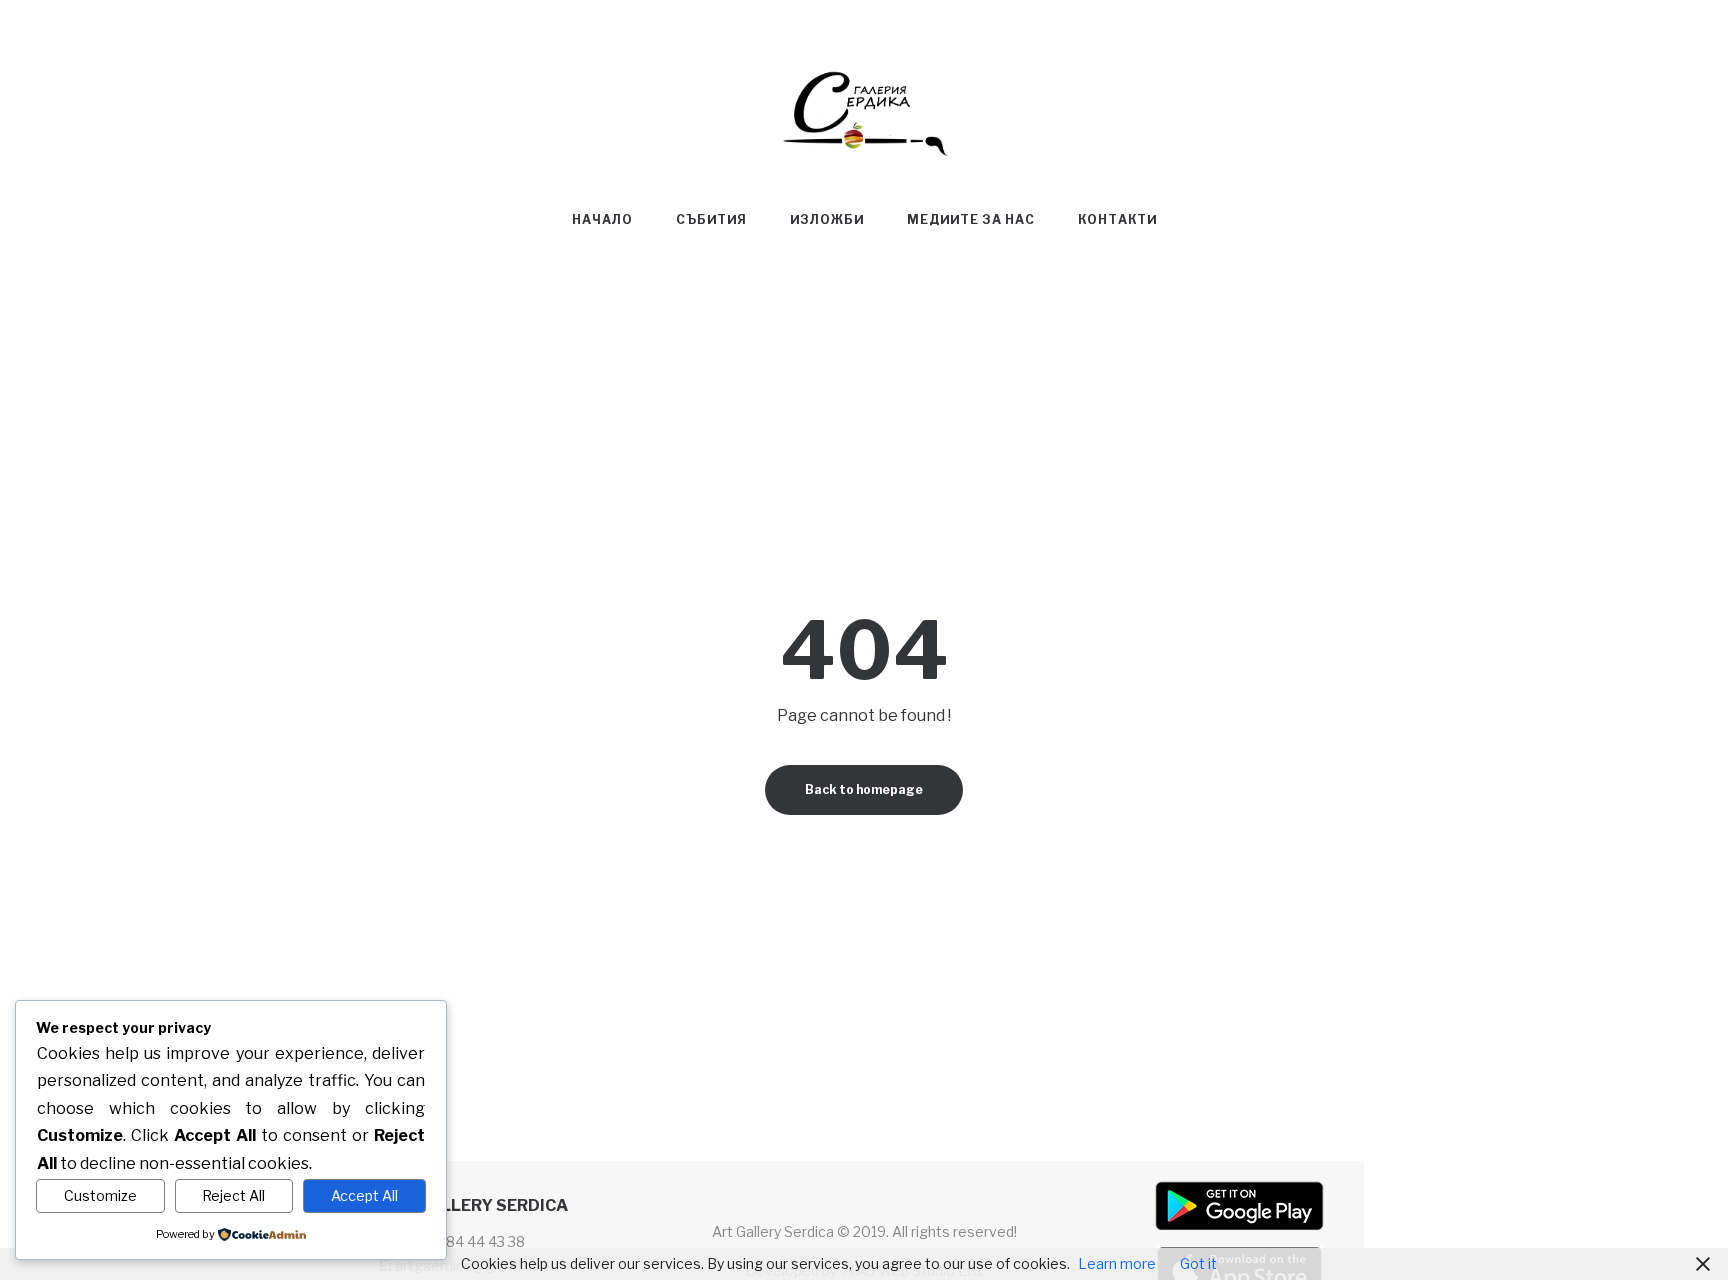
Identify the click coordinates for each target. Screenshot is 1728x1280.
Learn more (1117, 1263)
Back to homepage (864, 789)
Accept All (364, 1195)
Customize (100, 1195)
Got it (1198, 1263)
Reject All (233, 1195)
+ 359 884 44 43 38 (461, 1241)
